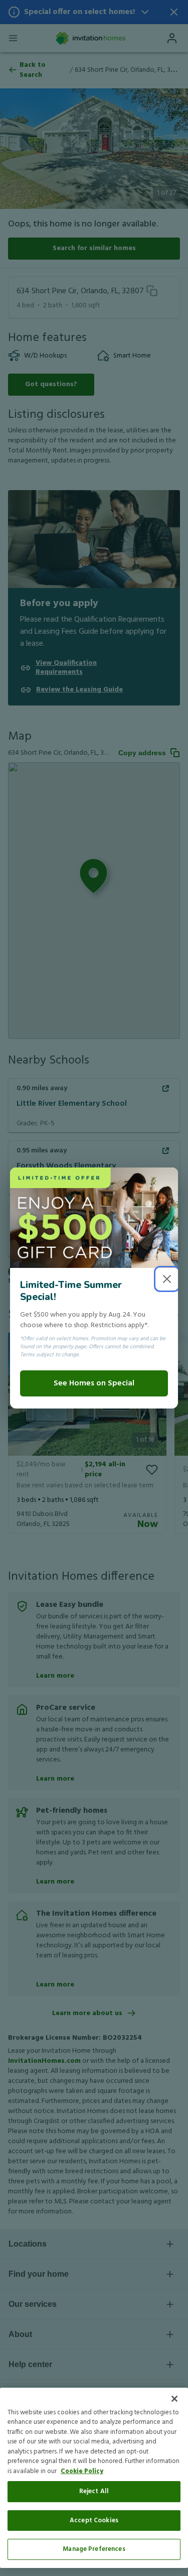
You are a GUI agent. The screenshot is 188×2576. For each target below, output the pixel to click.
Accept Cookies (94, 2521)
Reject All (94, 2491)
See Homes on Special (94, 1383)
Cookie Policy (82, 2471)
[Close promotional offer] (167, 1279)
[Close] (174, 2399)
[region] (94, 2478)
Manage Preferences (94, 2549)
